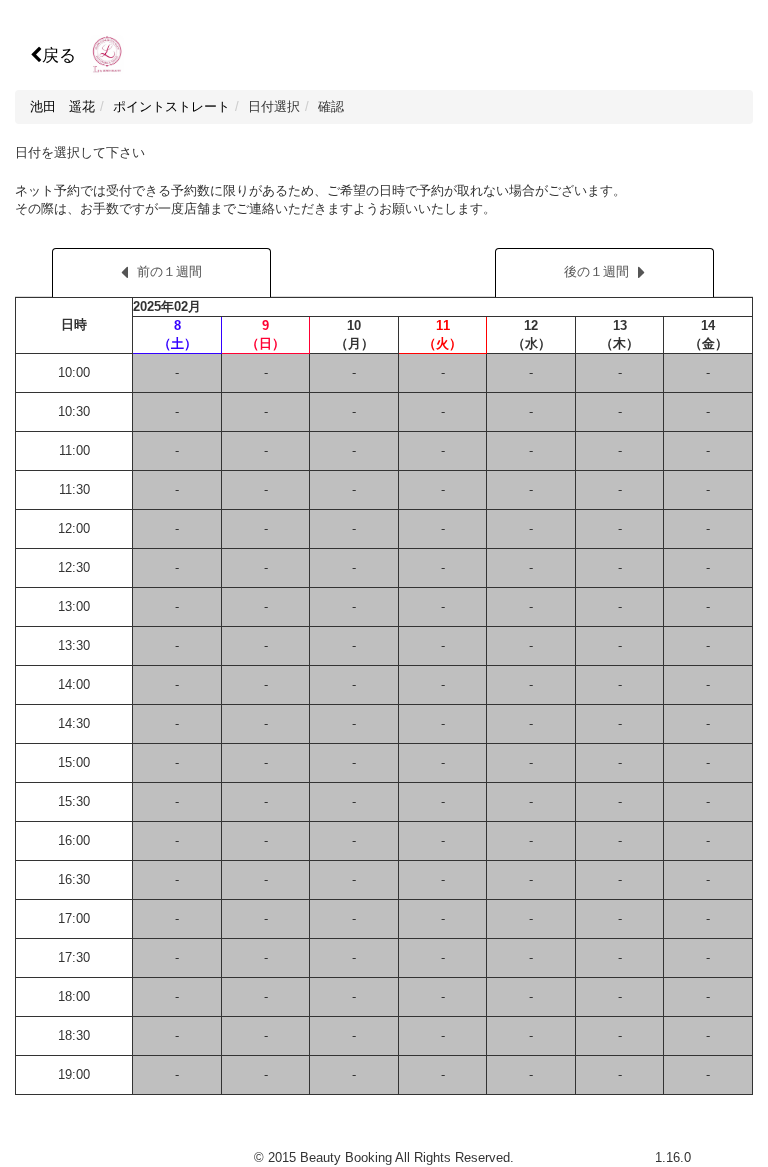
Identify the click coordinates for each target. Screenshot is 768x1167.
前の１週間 (169, 271)
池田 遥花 (62, 106)
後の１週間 (596, 271)
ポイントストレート (171, 106)
